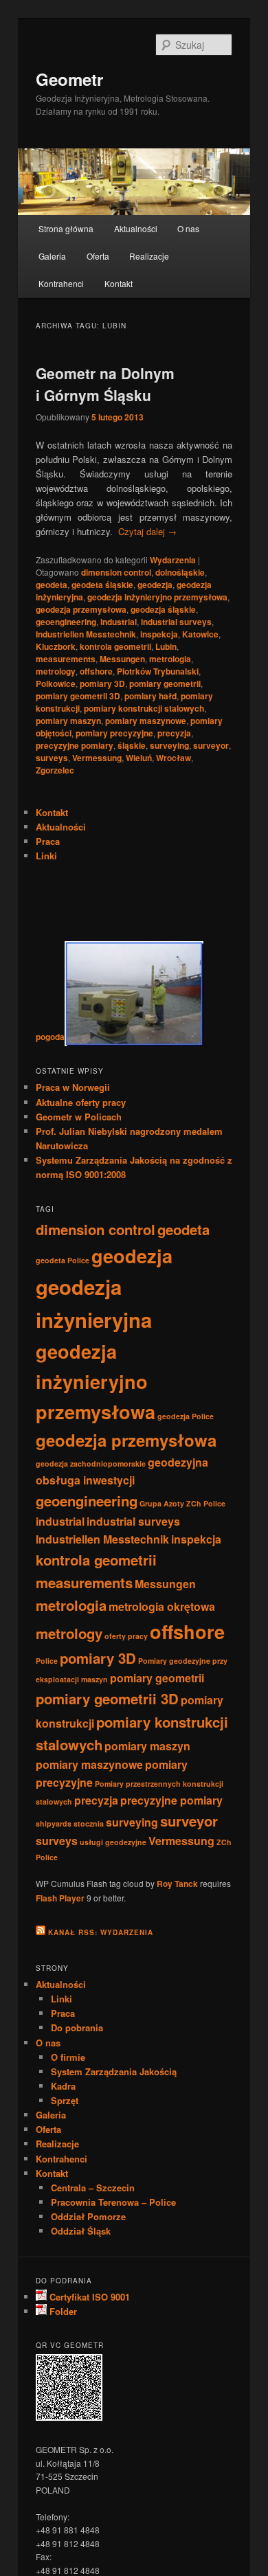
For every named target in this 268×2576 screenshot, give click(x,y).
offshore (96, 671)
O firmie (68, 2057)
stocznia (89, 1823)
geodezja (155, 585)
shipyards (54, 1823)
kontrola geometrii (115, 646)
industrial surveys (176, 622)
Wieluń (139, 758)
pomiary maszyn (68, 721)
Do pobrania (77, 2027)
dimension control (116, 572)
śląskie (132, 745)
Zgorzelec (55, 770)
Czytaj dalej (147, 531)
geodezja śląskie (163, 609)
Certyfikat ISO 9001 (88, 2297)
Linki (46, 856)
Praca (48, 841)
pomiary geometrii (165, 683)
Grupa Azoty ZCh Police (182, 1503)
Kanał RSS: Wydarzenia (101, 1932)
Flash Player (60, 1898)
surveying (169, 745)
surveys (52, 758)
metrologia (170, 659)
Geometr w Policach (79, 1117)
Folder (62, 2311)
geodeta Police (63, 1260)
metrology (56, 671)
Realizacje (149, 256)
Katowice (200, 634)
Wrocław (174, 758)
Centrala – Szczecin (93, 2188)
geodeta (52, 585)
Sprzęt (65, 2100)
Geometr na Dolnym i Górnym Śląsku (105, 384)
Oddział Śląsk (81, 2231)
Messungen (122, 659)
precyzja (174, 733)
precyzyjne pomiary (75, 745)
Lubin (166, 646)
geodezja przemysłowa (81, 609)
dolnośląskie (180, 572)
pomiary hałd (150, 696)
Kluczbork (56, 646)
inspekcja (159, 634)
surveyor (211, 745)
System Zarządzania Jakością (114, 2071)
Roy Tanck (177, 1884)
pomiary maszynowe (146, 721)
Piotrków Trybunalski (158, 671)
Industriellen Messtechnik (86, 634)
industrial (119, 622)
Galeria (52, 256)
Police (47, 1661)
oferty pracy (126, 1636)
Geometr (69, 79)
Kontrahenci (61, 283)
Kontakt (119, 283)
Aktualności (136, 228)
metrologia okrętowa (162, 1606)
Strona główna (66, 228)
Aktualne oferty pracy (81, 1102)
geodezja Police (186, 1416)
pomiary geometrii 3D (78, 696)
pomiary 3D (102, 683)
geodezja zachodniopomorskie (91, 1464)
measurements (66, 659)
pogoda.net (57, 1037)
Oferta (98, 256)
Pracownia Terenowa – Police (113, 2202)
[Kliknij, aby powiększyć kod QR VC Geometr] (69, 2417)
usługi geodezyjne (113, 1842)
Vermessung (97, 758)
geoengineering (66, 622)
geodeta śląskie (102, 585)
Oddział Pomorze (88, 2216)
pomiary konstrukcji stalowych (144, 708)
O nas (188, 228)
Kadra (63, 2086)
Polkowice (56, 683)
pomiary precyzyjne (114, 733)
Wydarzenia (173, 560)
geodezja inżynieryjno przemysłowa (157, 597)
